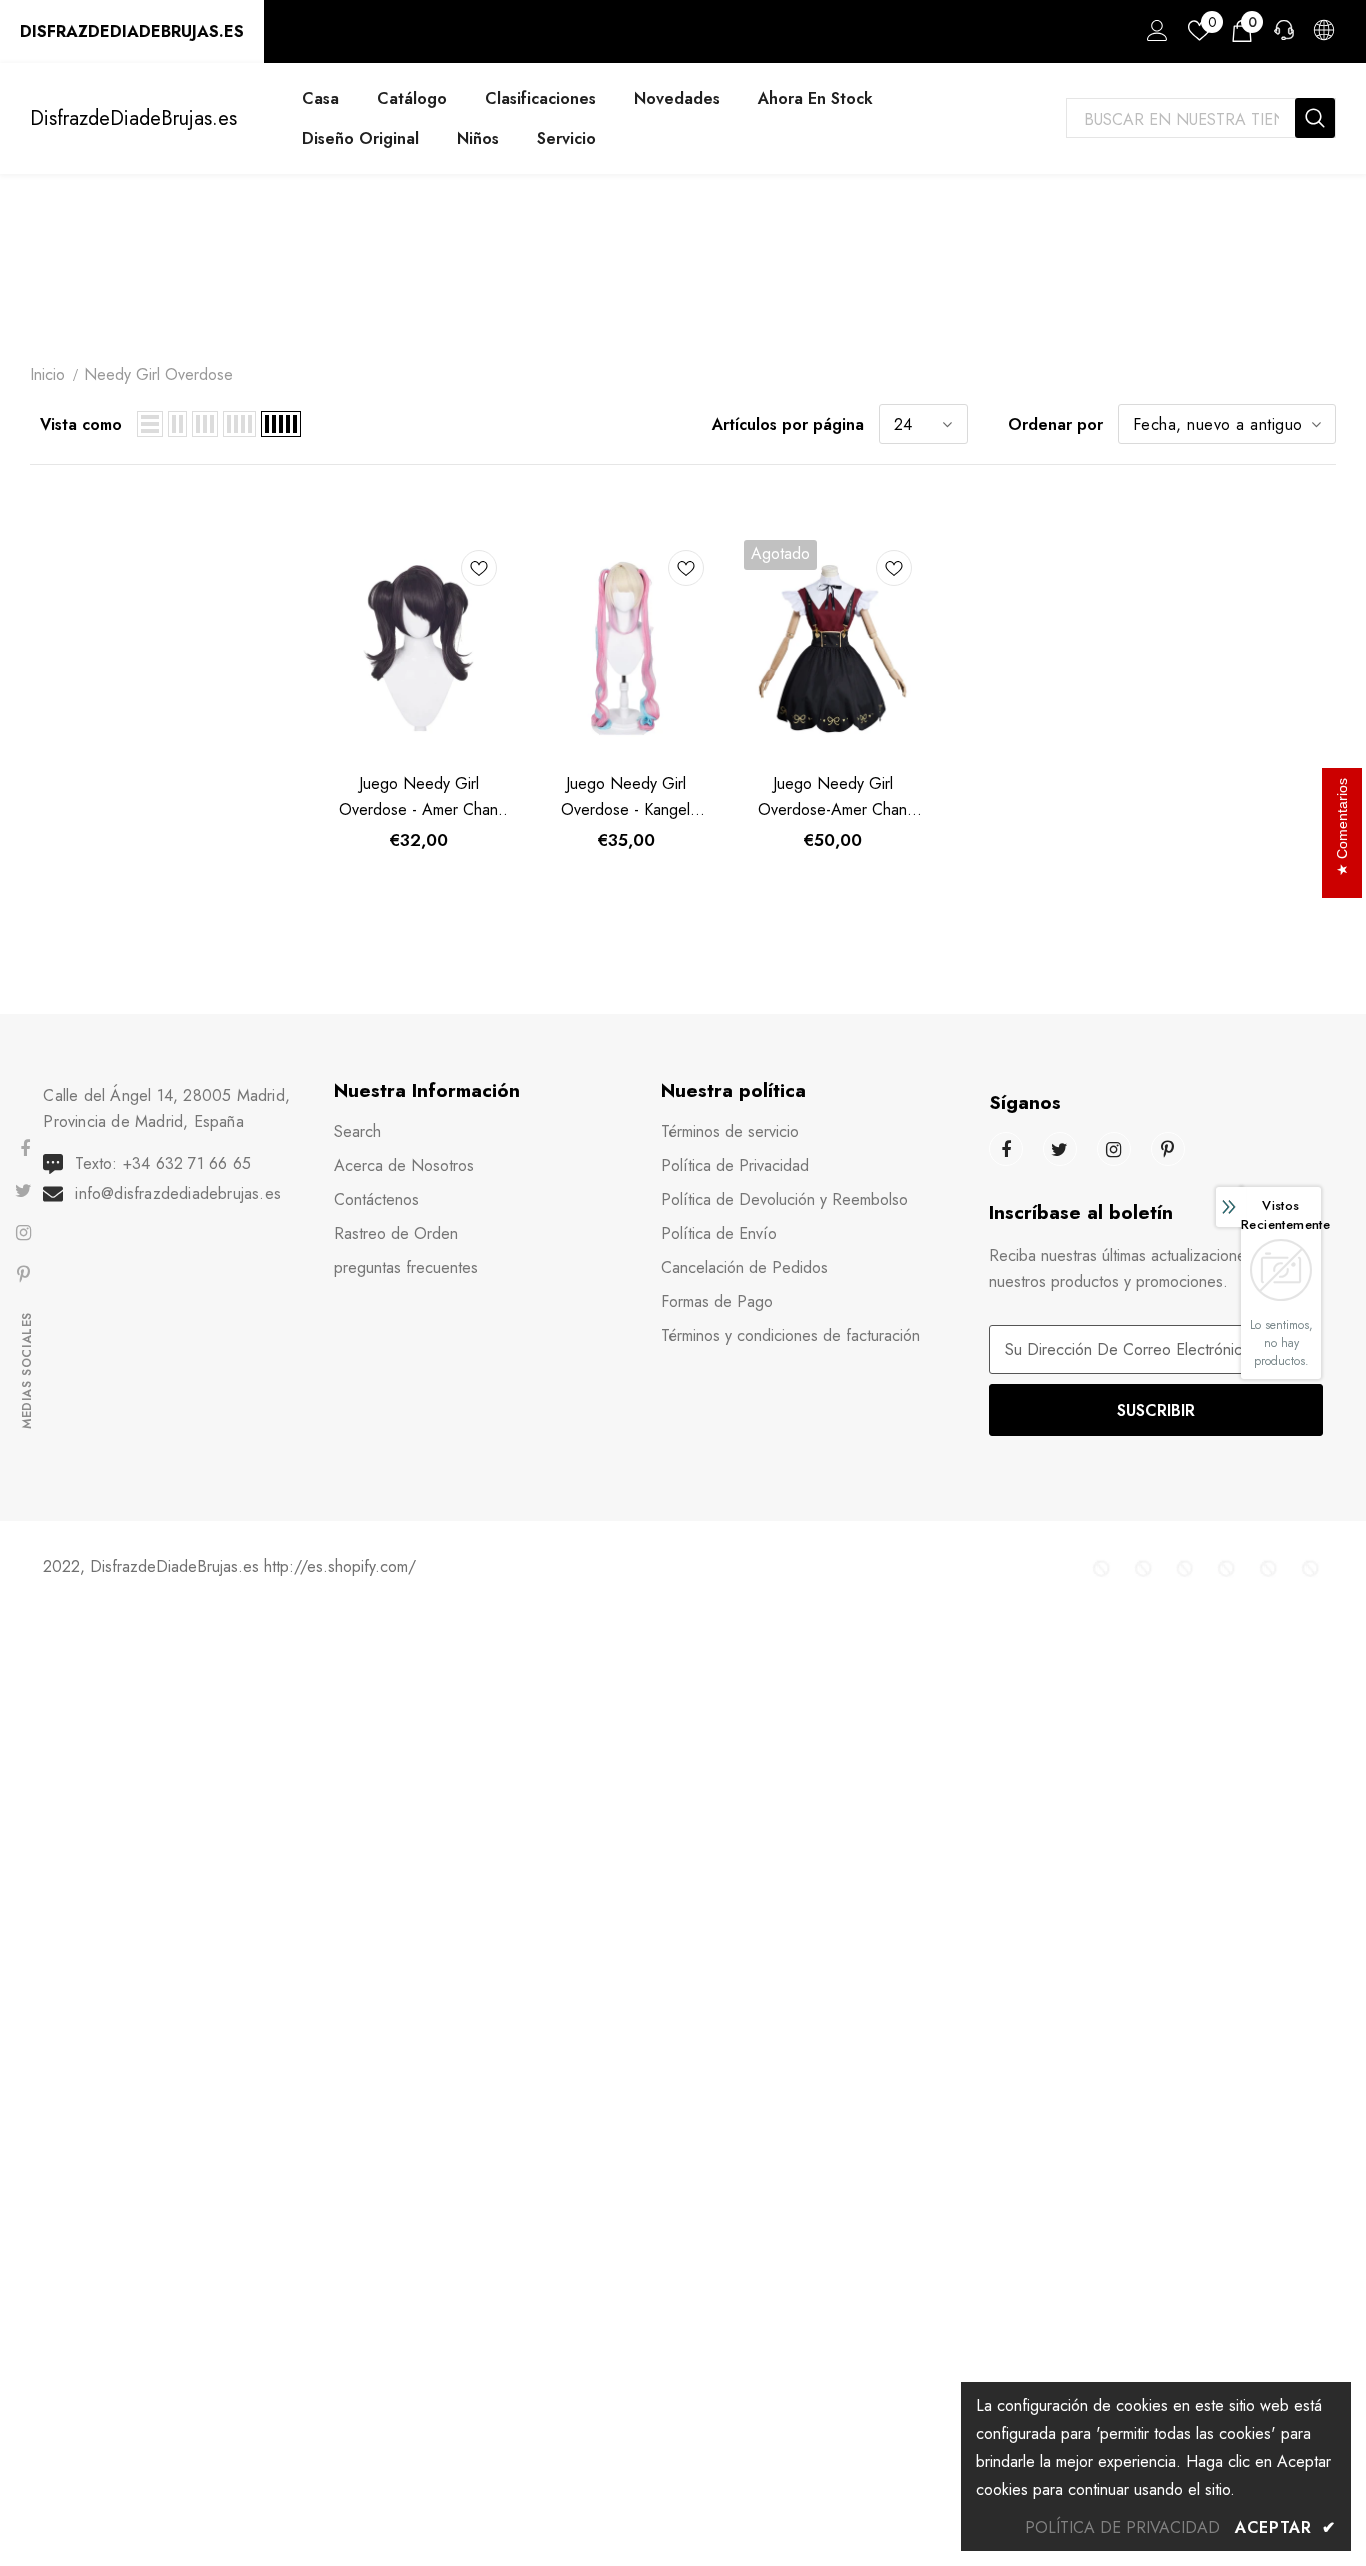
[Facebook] (1006, 1149)
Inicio (47, 374)
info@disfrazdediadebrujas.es (178, 1193)
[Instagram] (1114, 1149)
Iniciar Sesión (1154, 36)
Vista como (81, 424)
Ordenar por (1055, 424)
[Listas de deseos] (479, 572)
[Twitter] (1060, 1149)
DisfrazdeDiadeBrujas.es (133, 118)
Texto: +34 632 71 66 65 (163, 1163)
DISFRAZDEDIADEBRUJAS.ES (132, 31)
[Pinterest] (1168, 1149)
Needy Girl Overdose (158, 374)
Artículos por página (788, 424)
